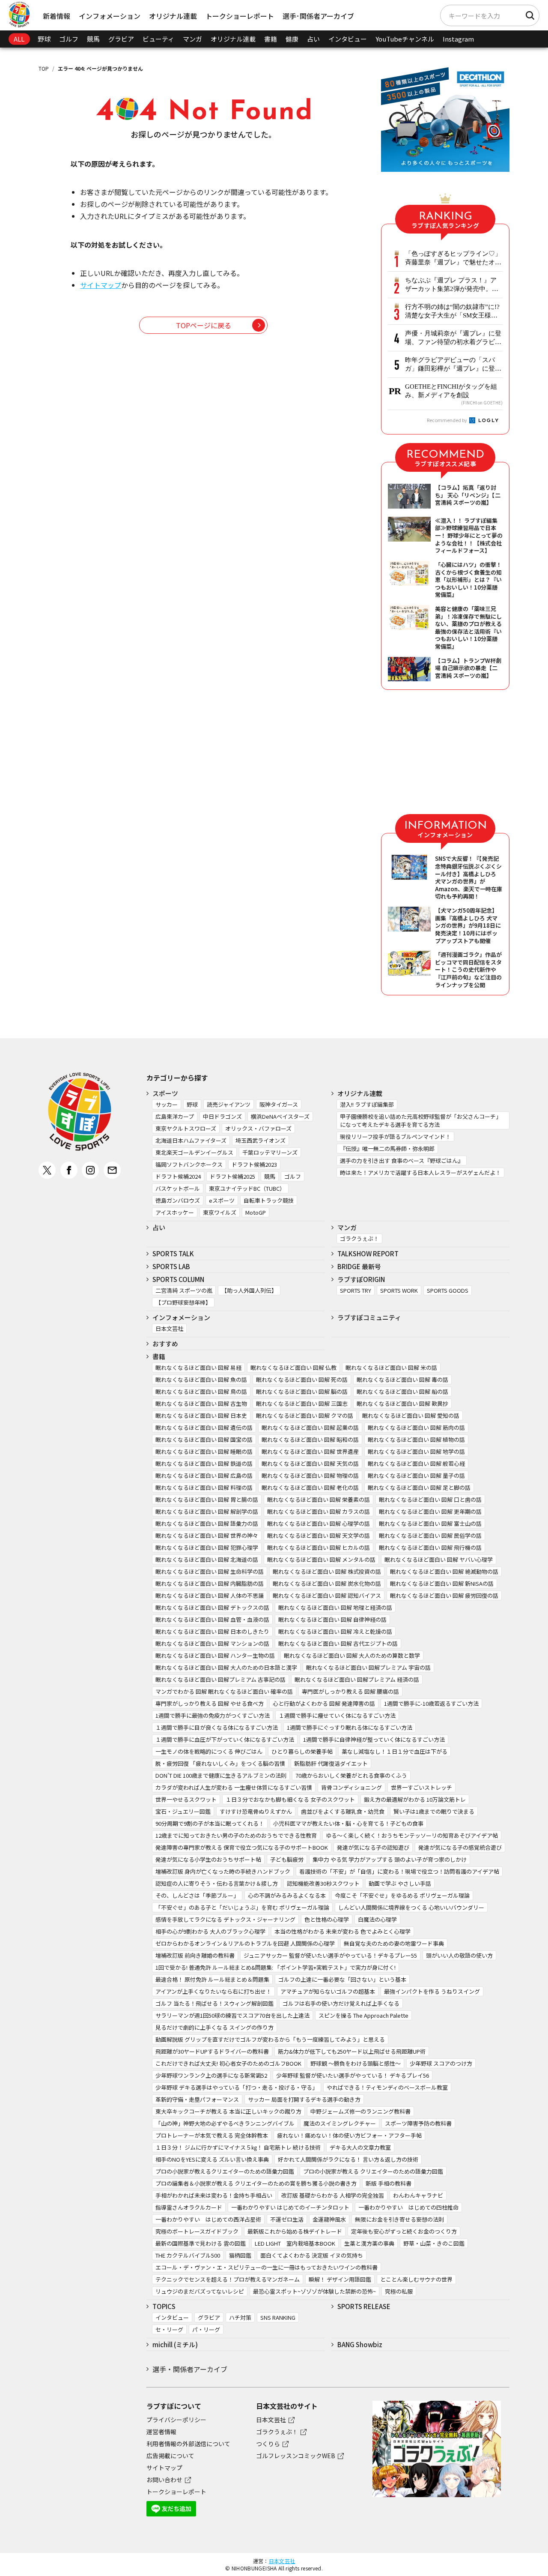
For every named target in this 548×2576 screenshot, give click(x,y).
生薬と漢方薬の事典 (369, 2243)
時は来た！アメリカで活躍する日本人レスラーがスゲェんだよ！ (420, 1173)
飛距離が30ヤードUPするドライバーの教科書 (212, 2051)
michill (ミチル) (175, 2344)
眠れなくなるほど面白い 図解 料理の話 (204, 1487)
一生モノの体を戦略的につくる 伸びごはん (209, 1751)
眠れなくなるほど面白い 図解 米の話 (391, 1367)
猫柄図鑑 (240, 2255)
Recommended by (447, 420)
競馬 (93, 39)
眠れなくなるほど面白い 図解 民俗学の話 (430, 1535)
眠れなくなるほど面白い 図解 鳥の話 (201, 1391)
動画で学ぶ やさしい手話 (400, 1883)
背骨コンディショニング (351, 1787)
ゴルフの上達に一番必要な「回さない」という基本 (342, 1979)
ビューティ (158, 39)
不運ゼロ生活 (287, 2219)
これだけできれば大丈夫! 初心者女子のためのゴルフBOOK (228, 2063)
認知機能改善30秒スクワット (323, 1883)
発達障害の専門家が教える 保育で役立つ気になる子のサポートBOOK (242, 1847)
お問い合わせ (164, 2480)
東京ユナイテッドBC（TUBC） (247, 1188)
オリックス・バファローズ (258, 1128)
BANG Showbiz (360, 2344)
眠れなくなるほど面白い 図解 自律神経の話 (332, 1619)
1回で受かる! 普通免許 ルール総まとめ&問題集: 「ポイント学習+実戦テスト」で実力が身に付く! (275, 1967)
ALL (19, 39)
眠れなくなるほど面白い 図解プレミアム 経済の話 (357, 1679)
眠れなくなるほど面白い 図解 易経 (198, 1367)
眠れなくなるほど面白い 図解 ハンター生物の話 (215, 1655)
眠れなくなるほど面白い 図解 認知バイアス (327, 1595)
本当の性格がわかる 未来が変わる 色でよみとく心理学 (342, 1931)
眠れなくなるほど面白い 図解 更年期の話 (430, 1511)
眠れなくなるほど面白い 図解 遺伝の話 (204, 1427)
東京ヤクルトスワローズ (186, 1128)
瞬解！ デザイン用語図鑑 (340, 2279)
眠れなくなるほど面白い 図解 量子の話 (416, 1475)
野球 (44, 39)
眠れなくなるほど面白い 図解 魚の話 (201, 1379)
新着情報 (57, 16)
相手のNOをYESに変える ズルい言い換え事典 (212, 2159)
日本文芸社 (169, 1328)
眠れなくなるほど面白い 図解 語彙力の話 (207, 1523)
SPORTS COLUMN (178, 1279)
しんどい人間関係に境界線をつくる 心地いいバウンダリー (411, 1907)
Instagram (458, 39)
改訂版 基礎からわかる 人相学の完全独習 (333, 2195)
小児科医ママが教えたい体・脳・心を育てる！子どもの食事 (348, 1823)
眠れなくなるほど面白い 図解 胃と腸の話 (207, 1499)
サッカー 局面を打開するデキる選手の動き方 (304, 2099)
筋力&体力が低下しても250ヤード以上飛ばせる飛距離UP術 (352, 2051)
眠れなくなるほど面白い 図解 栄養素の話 (319, 1499)
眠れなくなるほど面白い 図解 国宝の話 (204, 1439)
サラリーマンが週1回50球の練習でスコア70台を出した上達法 (232, 2015)
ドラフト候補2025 (232, 1176)
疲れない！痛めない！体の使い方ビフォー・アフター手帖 (349, 2135)
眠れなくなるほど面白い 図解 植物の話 (416, 1439)
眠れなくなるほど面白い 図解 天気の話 (310, 1463)
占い (313, 39)
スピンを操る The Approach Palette (363, 2015)
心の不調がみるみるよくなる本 (287, 1895)
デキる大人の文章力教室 (360, 2147)
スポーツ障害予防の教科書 (418, 2123)
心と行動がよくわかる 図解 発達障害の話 (324, 1703)
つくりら (268, 2444)
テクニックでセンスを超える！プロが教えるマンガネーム (228, 2279)
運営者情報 (161, 2432)
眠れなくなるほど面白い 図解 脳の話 (302, 1391)
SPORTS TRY (356, 1290)
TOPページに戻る (204, 325)
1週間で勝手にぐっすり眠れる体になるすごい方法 (350, 1727)
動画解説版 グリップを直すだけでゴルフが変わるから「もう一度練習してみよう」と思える (270, 2039)
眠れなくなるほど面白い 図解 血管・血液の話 (212, 1619)
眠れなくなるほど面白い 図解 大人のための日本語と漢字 (226, 1667)
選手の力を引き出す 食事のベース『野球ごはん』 (402, 1161)
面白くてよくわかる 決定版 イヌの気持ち (312, 2255)
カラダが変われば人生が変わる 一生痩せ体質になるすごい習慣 (234, 1787)
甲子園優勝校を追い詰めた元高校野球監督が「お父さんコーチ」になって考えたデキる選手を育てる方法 (421, 1120)
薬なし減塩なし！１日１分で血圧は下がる (395, 1751)
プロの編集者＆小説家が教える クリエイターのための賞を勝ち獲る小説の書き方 (256, 2183)
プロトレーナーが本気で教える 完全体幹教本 (212, 2135)
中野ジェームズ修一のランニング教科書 (360, 2111)
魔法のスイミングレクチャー (340, 2123)
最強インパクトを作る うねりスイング (432, 1991)
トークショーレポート (240, 16)
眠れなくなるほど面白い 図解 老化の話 (310, 1487)
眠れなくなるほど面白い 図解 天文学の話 (319, 1535)
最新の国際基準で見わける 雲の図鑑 (201, 2243)
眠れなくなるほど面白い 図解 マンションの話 (212, 1643)
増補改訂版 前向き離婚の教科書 (195, 1955)
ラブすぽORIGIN (361, 1279)
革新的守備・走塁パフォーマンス (197, 2099)
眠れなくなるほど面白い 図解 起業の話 (310, 1427)
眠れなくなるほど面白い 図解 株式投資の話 (327, 1571)
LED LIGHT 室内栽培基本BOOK (295, 2243)
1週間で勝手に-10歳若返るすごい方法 (431, 1703)
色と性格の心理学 (327, 1919)
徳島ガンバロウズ (178, 1200)
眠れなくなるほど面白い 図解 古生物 (201, 1403)
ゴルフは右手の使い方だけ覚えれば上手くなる (341, 2003)
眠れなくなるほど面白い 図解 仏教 (293, 1367)
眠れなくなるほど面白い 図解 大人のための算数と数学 (352, 1655)
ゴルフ (69, 39)
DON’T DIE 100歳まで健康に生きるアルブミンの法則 (221, 1775)
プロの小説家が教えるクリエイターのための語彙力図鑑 (225, 2171)
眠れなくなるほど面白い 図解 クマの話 (305, 1415)
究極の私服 (399, 2291)
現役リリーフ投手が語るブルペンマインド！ (395, 1137)
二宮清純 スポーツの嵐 (184, 1290)
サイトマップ (101, 285)
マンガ (192, 39)
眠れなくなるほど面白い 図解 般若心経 (416, 1463)
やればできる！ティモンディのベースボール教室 (387, 2087)
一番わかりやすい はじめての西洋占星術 (208, 2219)
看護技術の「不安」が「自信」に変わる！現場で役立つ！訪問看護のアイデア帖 (399, 1871)
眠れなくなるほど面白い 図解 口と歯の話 (430, 1499)
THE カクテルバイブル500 (188, 2255)
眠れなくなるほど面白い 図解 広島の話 (204, 1475)
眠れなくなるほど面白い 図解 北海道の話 (207, 1559)
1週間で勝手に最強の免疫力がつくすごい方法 (213, 1715)
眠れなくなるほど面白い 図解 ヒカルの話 (319, 1547)
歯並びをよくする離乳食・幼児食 (343, 1811)
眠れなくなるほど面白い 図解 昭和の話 (310, 1439)
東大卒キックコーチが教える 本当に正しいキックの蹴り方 (228, 2111)
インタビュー (348, 39)
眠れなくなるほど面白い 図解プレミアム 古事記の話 (220, 1679)
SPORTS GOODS (448, 1290)
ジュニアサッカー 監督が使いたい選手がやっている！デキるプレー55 (330, 1955)
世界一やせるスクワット (186, 1799)
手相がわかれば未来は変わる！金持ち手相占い (214, 2195)
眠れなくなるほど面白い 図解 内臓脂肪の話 (210, 1583)
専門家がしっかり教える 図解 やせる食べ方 (210, 1703)
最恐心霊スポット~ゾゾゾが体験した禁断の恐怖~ (314, 2291)
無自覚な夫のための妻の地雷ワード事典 (394, 1943)
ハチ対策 (240, 2317)
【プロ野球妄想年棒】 (183, 1302)
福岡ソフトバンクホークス (189, 1164)
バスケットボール (178, 1188)
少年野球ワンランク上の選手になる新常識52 (211, 2075)
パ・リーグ (206, 2329)
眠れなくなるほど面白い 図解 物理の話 (310, 1475)
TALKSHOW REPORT (368, 1254)
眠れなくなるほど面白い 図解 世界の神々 (207, 1535)
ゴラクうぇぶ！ (359, 1239)
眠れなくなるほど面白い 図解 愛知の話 (411, 1415)
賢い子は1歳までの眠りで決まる (434, 1811)
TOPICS (164, 2306)
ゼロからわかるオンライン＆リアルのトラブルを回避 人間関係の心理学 (245, 1943)
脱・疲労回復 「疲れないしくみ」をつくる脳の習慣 (220, 1763)
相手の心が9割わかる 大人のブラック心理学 (210, 1931)
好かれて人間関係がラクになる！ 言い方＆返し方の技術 (348, 2159)
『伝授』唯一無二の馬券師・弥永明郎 (387, 1149)
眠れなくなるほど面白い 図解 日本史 (201, 1415)
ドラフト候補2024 (178, 1176)
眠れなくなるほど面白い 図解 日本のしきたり (212, 1631)
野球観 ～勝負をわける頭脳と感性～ (356, 2063)
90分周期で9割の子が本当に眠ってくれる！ (210, 1823)
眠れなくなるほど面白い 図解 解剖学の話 (207, 1511)
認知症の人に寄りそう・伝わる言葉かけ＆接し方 (217, 1883)
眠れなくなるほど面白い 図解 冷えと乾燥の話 (335, 1631)
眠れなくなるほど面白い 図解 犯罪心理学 (207, 1547)
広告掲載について (170, 2456)
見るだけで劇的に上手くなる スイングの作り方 (214, 2027)
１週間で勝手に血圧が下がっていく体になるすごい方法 (225, 1739)
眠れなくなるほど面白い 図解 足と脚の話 (419, 1487)
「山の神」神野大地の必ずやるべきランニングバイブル (225, 2123)
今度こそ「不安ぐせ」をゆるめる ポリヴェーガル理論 (402, 1895)
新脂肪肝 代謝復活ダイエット (331, 1763)
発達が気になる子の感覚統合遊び (460, 1847)
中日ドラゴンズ (222, 1116)
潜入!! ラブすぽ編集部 (367, 1104)
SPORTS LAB (171, 1266)
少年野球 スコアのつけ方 (441, 2063)
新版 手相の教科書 (389, 2183)
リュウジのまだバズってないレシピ (200, 2291)
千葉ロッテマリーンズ (270, 1152)
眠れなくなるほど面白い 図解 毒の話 (402, 1379)
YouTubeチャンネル (405, 39)
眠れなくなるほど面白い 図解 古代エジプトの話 (338, 1643)
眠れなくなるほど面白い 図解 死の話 (302, 1379)
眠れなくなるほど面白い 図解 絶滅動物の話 (444, 1571)
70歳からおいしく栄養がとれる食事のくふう (351, 1775)
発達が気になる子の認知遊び (373, 1847)
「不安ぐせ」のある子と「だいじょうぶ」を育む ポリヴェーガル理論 (242, 1907)
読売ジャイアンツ (229, 1104)
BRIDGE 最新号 (359, 1266)
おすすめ (165, 1343)
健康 (292, 39)
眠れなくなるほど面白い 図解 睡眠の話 (204, 1451)
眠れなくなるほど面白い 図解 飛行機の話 (430, 1547)
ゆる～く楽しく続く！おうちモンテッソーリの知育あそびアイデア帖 (412, 1835)
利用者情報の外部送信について (188, 2444)
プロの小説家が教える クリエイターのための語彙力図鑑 (373, 2171)
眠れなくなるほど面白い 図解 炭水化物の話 (327, 1583)
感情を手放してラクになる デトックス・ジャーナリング (225, 1919)
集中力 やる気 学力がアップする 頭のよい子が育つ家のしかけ (390, 1859)
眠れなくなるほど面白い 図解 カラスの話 (319, 1511)
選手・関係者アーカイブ (190, 2369)
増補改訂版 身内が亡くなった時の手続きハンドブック (223, 1871)
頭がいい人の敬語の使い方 (459, 1955)
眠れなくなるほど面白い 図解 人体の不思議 (210, 1595)
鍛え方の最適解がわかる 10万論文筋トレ (415, 1799)
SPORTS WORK (399, 1290)
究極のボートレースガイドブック (197, 2231)
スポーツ (165, 1093)
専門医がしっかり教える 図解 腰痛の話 (350, 1691)
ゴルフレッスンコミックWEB (296, 2456)
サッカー (167, 1104)
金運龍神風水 (329, 2219)
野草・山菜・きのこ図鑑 (434, 2243)
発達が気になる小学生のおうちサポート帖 (208, 1859)
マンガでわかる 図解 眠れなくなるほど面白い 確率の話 (224, 1691)
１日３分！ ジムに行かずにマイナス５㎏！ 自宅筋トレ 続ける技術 (238, 2147)
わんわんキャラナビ (418, 2195)
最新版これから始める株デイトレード (295, 2231)
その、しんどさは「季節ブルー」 (197, 1895)
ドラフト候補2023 (254, 1164)
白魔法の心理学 (377, 1919)
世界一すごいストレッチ (421, 1787)
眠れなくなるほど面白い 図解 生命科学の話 (210, 1571)
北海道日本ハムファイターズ (191, 1140)
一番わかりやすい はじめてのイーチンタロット (290, 2207)
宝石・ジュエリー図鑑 (183, 1811)
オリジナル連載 (173, 16)
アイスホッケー (175, 1212)
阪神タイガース (279, 1104)
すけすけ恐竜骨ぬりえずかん (256, 1811)
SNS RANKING (278, 2317)
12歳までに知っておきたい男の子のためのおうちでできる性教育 (236, 1835)
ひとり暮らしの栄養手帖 (302, 1751)
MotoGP (256, 1212)
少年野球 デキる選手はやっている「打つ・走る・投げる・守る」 (237, 2087)
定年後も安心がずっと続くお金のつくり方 (404, 2231)
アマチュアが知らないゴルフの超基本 (328, 1991)
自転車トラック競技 (269, 1200)
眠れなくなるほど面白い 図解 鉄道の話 (204, 1463)
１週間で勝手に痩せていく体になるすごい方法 (337, 1715)
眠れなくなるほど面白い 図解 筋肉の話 (416, 1427)
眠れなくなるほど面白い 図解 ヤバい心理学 (439, 1559)
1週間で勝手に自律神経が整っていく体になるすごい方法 (374, 1739)
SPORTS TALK (173, 1254)
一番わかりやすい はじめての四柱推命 (408, 2207)
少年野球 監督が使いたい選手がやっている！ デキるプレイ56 (353, 2075)
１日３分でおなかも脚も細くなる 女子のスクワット (290, 1799)
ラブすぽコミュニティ (369, 1317)
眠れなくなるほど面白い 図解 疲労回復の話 (444, 1595)
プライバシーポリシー (176, 2420)
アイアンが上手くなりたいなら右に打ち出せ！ (213, 1991)
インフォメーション (110, 16)
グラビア (121, 39)
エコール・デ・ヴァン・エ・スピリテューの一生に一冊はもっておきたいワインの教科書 (267, 2267)
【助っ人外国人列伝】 (249, 1290)
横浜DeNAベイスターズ (280, 1116)
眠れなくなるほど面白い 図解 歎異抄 (402, 1403)
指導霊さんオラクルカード (189, 2207)
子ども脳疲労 (287, 1859)
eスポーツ (222, 1200)
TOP (44, 68)
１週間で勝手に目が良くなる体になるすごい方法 (217, 1727)
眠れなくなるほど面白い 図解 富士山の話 (430, 1523)
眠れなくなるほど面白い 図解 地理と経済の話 (335, 1607)
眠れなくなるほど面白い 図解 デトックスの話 (212, 1607)
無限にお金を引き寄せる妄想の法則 (399, 2219)
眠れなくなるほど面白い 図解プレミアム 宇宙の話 (368, 1667)
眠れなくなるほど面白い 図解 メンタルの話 (321, 1559)
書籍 (271, 39)
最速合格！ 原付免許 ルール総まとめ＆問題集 (212, 1979)
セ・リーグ (169, 2329)
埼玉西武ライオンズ (261, 1140)
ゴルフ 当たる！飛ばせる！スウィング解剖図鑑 (214, 2003)
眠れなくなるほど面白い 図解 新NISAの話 (442, 1583)
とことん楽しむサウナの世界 (416, 2279)
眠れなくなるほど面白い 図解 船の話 (402, 1391)
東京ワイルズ (220, 1212)
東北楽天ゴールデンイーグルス (194, 1152)
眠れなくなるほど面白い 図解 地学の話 (416, 1451)
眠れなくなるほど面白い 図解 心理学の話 (319, 1523)
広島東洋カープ (175, 1116)
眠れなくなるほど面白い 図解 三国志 (302, 1403)
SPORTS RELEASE (364, 2306)
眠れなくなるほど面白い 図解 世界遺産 (310, 1451)
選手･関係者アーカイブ (318, 16)
